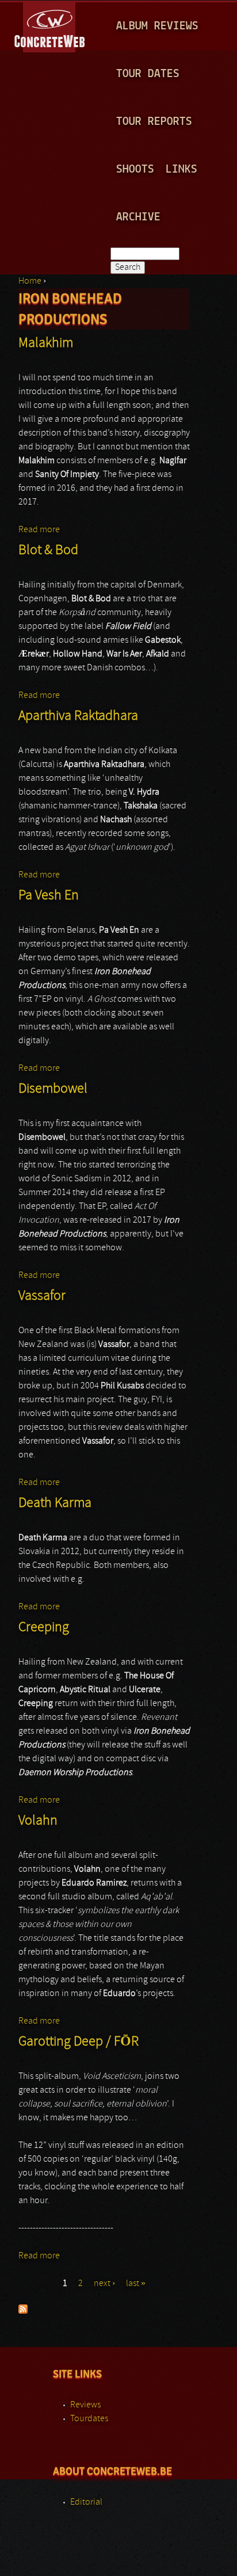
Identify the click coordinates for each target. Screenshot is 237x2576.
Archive (138, 217)
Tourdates (89, 2419)
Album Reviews (157, 26)
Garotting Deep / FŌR (79, 2042)
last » (136, 2284)
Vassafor (42, 1296)
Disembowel (53, 1089)
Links (181, 169)
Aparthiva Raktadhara (78, 716)
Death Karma (55, 1503)
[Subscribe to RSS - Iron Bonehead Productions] (23, 2311)
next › (104, 2284)
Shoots (135, 169)
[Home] (50, 25)
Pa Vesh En (49, 896)
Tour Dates (148, 74)
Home (30, 281)
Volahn (38, 1821)
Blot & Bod (48, 551)
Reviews (85, 2405)
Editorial (86, 2502)
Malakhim (46, 344)
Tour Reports (154, 122)
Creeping (44, 1628)
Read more (39, 530)
